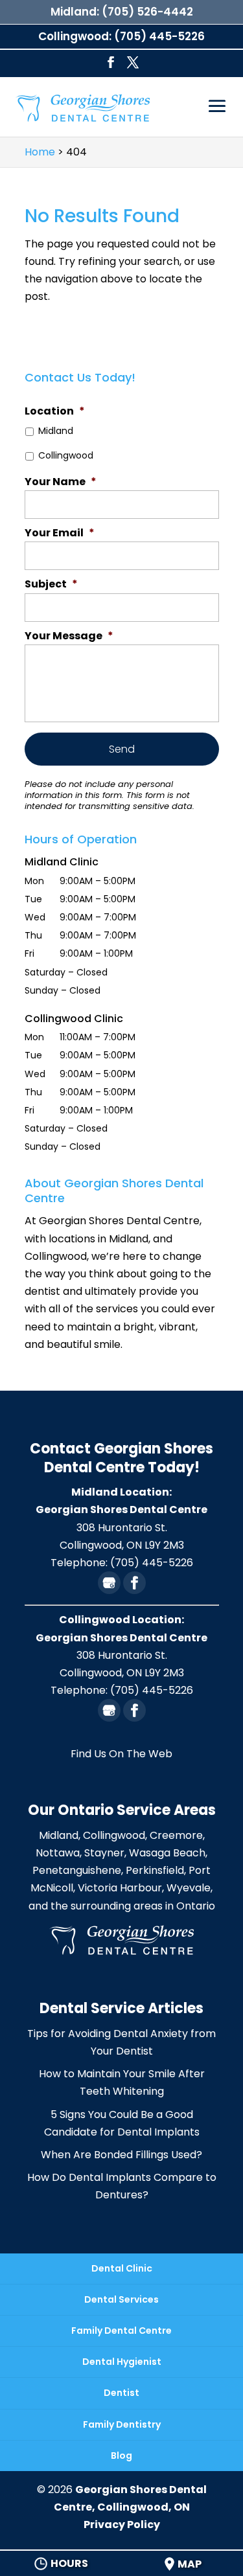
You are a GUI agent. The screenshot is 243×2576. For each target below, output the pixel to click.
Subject (51, 585)
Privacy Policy (122, 2525)
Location (55, 412)
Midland (56, 431)
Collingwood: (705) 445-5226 (121, 36)
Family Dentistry (122, 2424)
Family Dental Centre (121, 2331)
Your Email (60, 533)
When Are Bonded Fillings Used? (121, 2155)
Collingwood (66, 455)
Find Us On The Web (121, 1754)
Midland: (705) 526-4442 (122, 12)
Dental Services (121, 2299)
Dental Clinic (122, 2268)
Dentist (121, 2393)
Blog (121, 2456)
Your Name (61, 482)
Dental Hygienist (122, 2362)
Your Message (69, 636)
